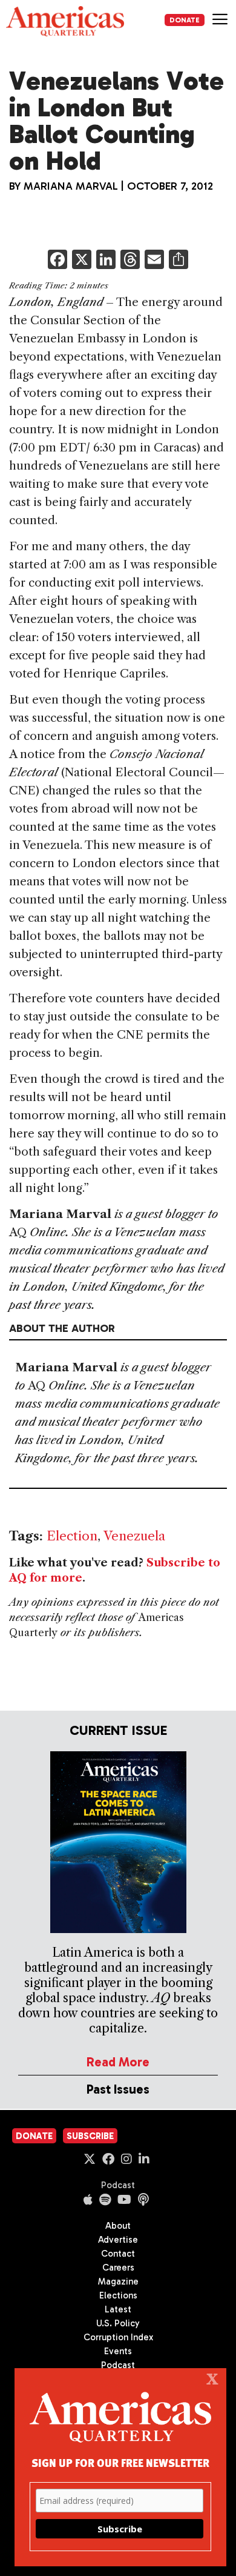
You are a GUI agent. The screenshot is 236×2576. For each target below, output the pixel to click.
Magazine (118, 2281)
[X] (82, 261)
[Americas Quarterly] (65, 21)
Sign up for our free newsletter (120, 2462)
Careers (118, 2268)
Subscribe (90, 2136)
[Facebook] (57, 261)
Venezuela (134, 1536)
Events (118, 2351)
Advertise (118, 2240)
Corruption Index (118, 2337)
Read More (118, 2062)
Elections (118, 2295)
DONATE (185, 20)
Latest (118, 2309)
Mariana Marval (71, 186)
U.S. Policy (118, 2323)
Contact (118, 2254)
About (118, 2226)
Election (72, 1536)
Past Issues (118, 2089)
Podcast (118, 2185)
